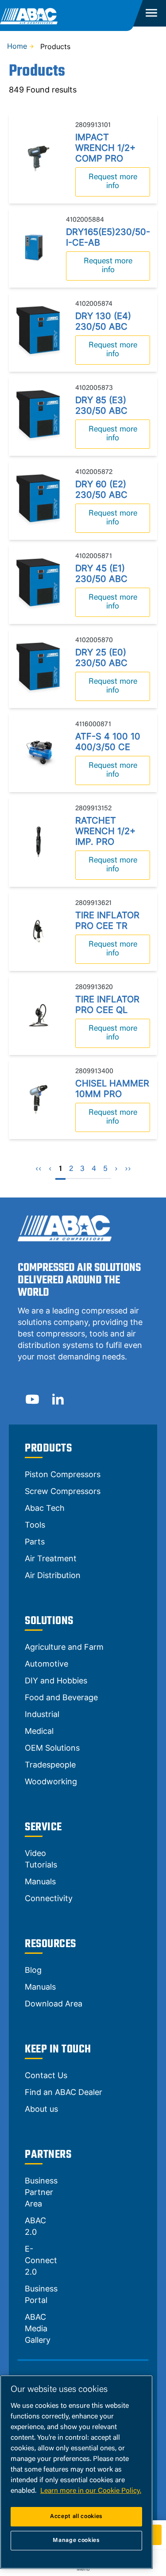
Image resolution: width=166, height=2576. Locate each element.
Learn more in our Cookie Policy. (91, 2491)
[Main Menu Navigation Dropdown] (151, 13)
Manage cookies (76, 2540)
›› (128, 1169)
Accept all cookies (76, 2516)
